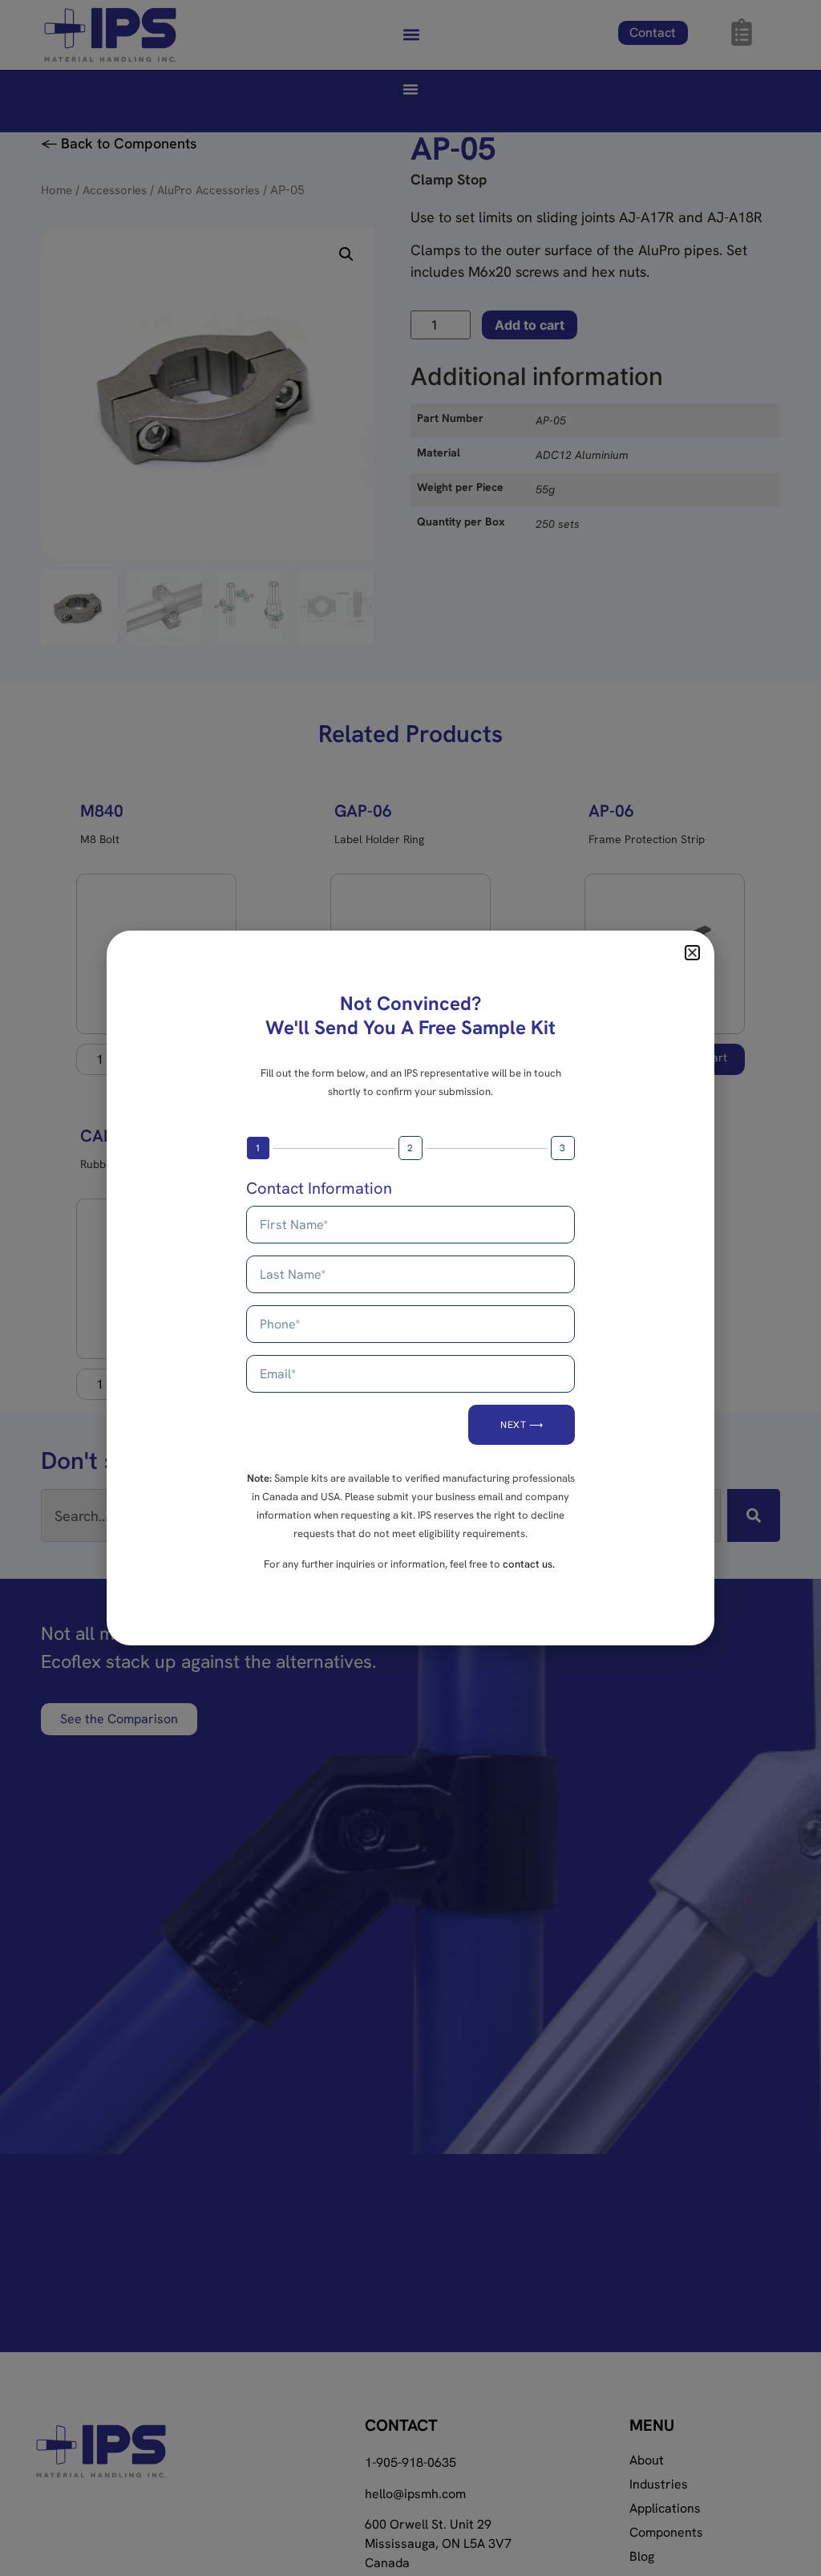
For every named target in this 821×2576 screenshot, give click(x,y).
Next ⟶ (522, 1425)
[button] (692, 953)
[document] (410, 1288)
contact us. (529, 1564)
